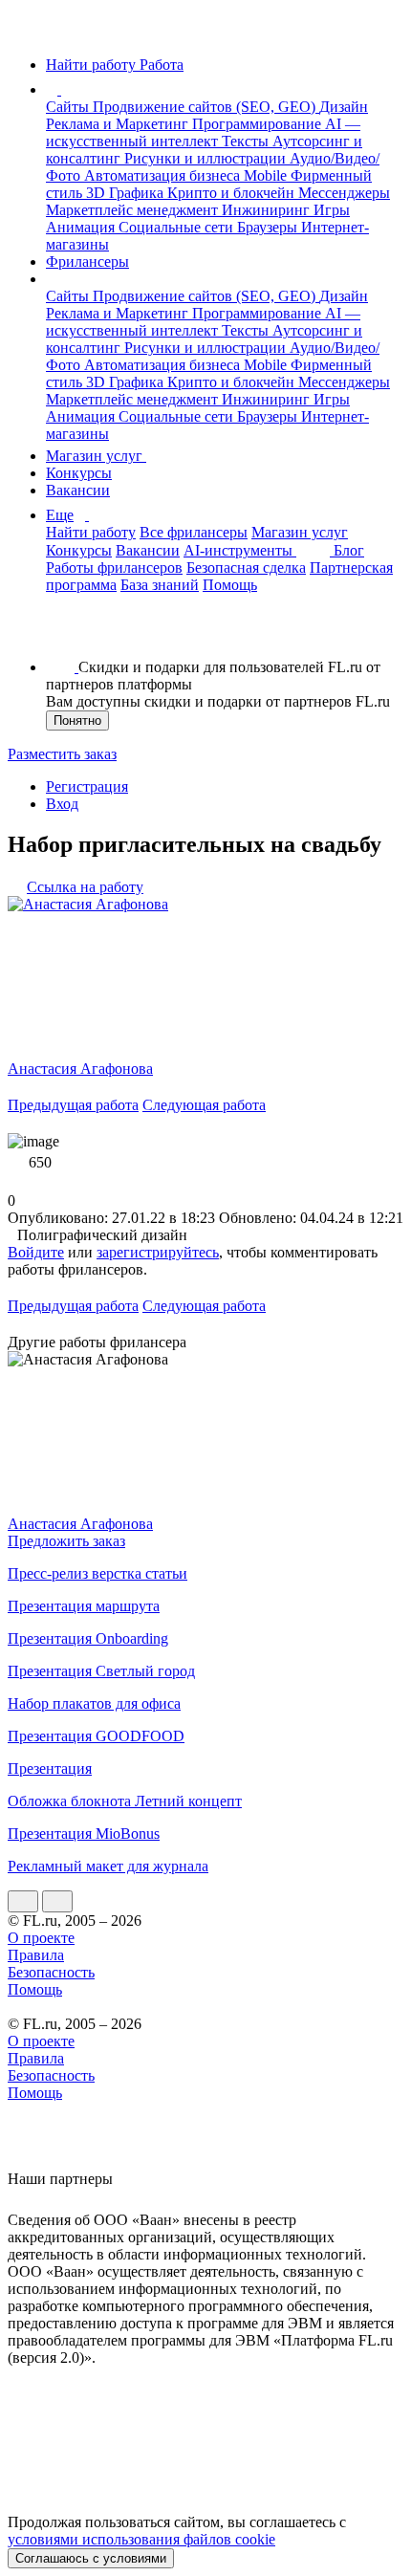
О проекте (41, 1938)
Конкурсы (79, 473)
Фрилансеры (87, 262)
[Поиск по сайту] (61, 634)
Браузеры (269, 227)
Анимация (82, 227)
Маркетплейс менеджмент (134, 210)
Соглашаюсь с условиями (91, 2558)
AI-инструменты (240, 550)
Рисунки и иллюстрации (207, 158)
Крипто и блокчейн (233, 193)
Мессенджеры (344, 193)
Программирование (259, 124)
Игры (332, 210)
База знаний (160, 585)
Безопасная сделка (246, 568)
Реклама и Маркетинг (119, 124)
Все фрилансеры (194, 532)
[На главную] (25, 32)
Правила (36, 1955)
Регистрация (87, 786)
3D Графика (127, 193)
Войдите (36, 1252)
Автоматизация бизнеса (164, 175)
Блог (349, 550)
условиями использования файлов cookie (141, 2539)
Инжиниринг (268, 210)
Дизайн (344, 107)
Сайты (69, 107)
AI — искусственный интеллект (203, 132)
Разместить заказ (62, 754)
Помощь (230, 585)
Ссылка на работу (85, 887)
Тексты (247, 141)
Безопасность (51, 1972)
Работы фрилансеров (114, 568)
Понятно (77, 720)
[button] (64, 89)
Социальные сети (178, 227)
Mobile (267, 175)
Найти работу (91, 532)
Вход (62, 804)
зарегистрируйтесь (158, 1252)
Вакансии (78, 490)
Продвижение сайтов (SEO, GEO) (206, 107)
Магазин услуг (96, 456)
